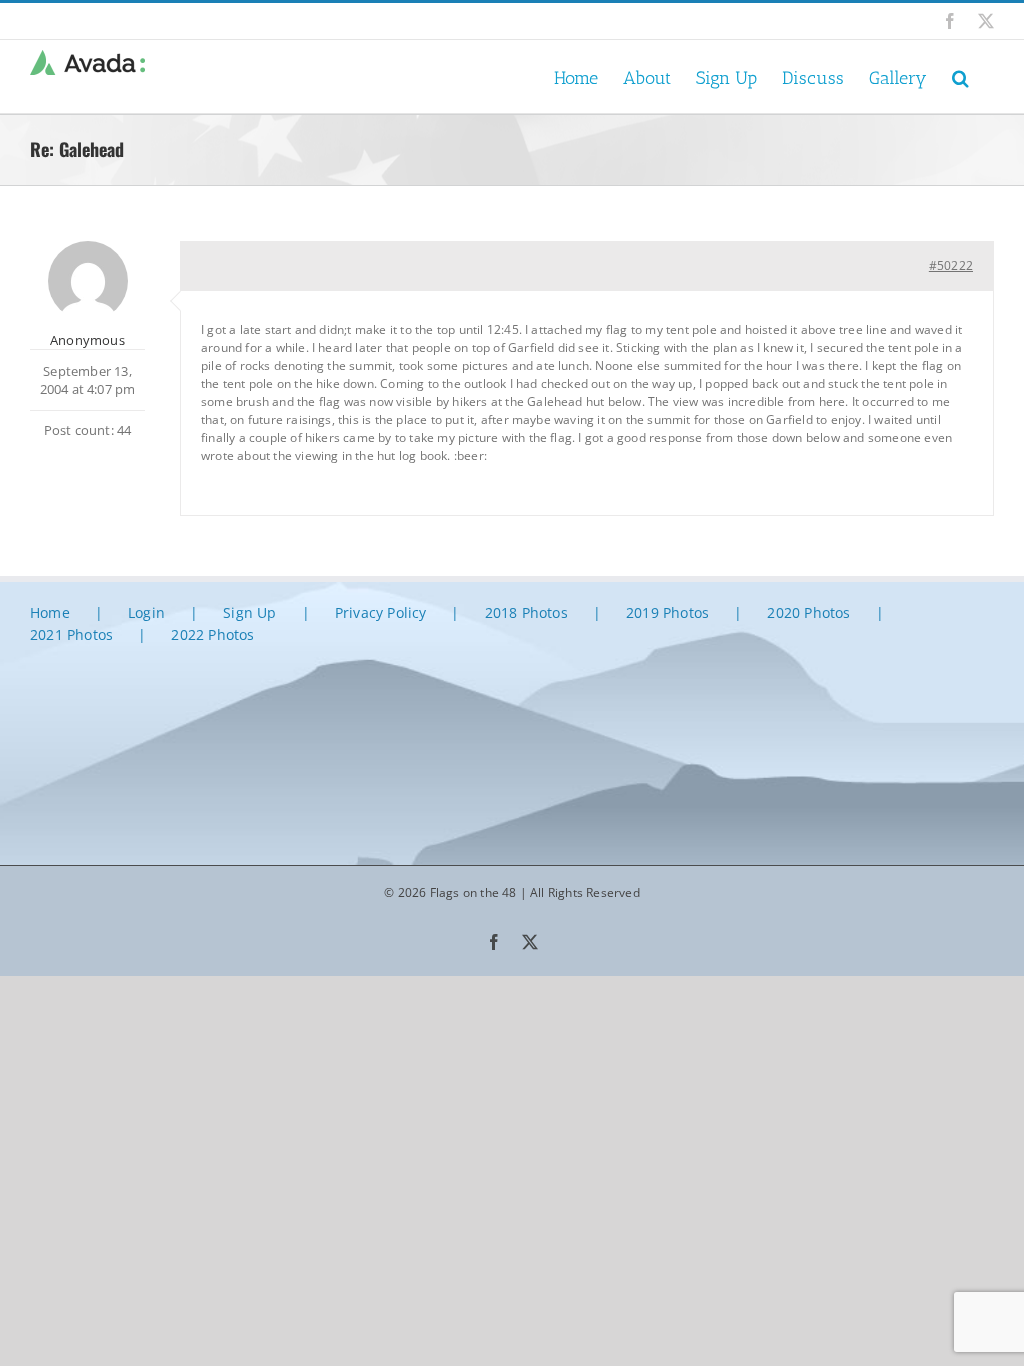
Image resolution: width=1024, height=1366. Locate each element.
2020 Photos (808, 612)
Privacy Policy (381, 612)
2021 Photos (71, 634)
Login (146, 612)
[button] (960, 76)
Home (50, 612)
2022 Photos (212, 634)
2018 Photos (526, 612)
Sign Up (249, 612)
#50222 (951, 265)
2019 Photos (667, 612)
